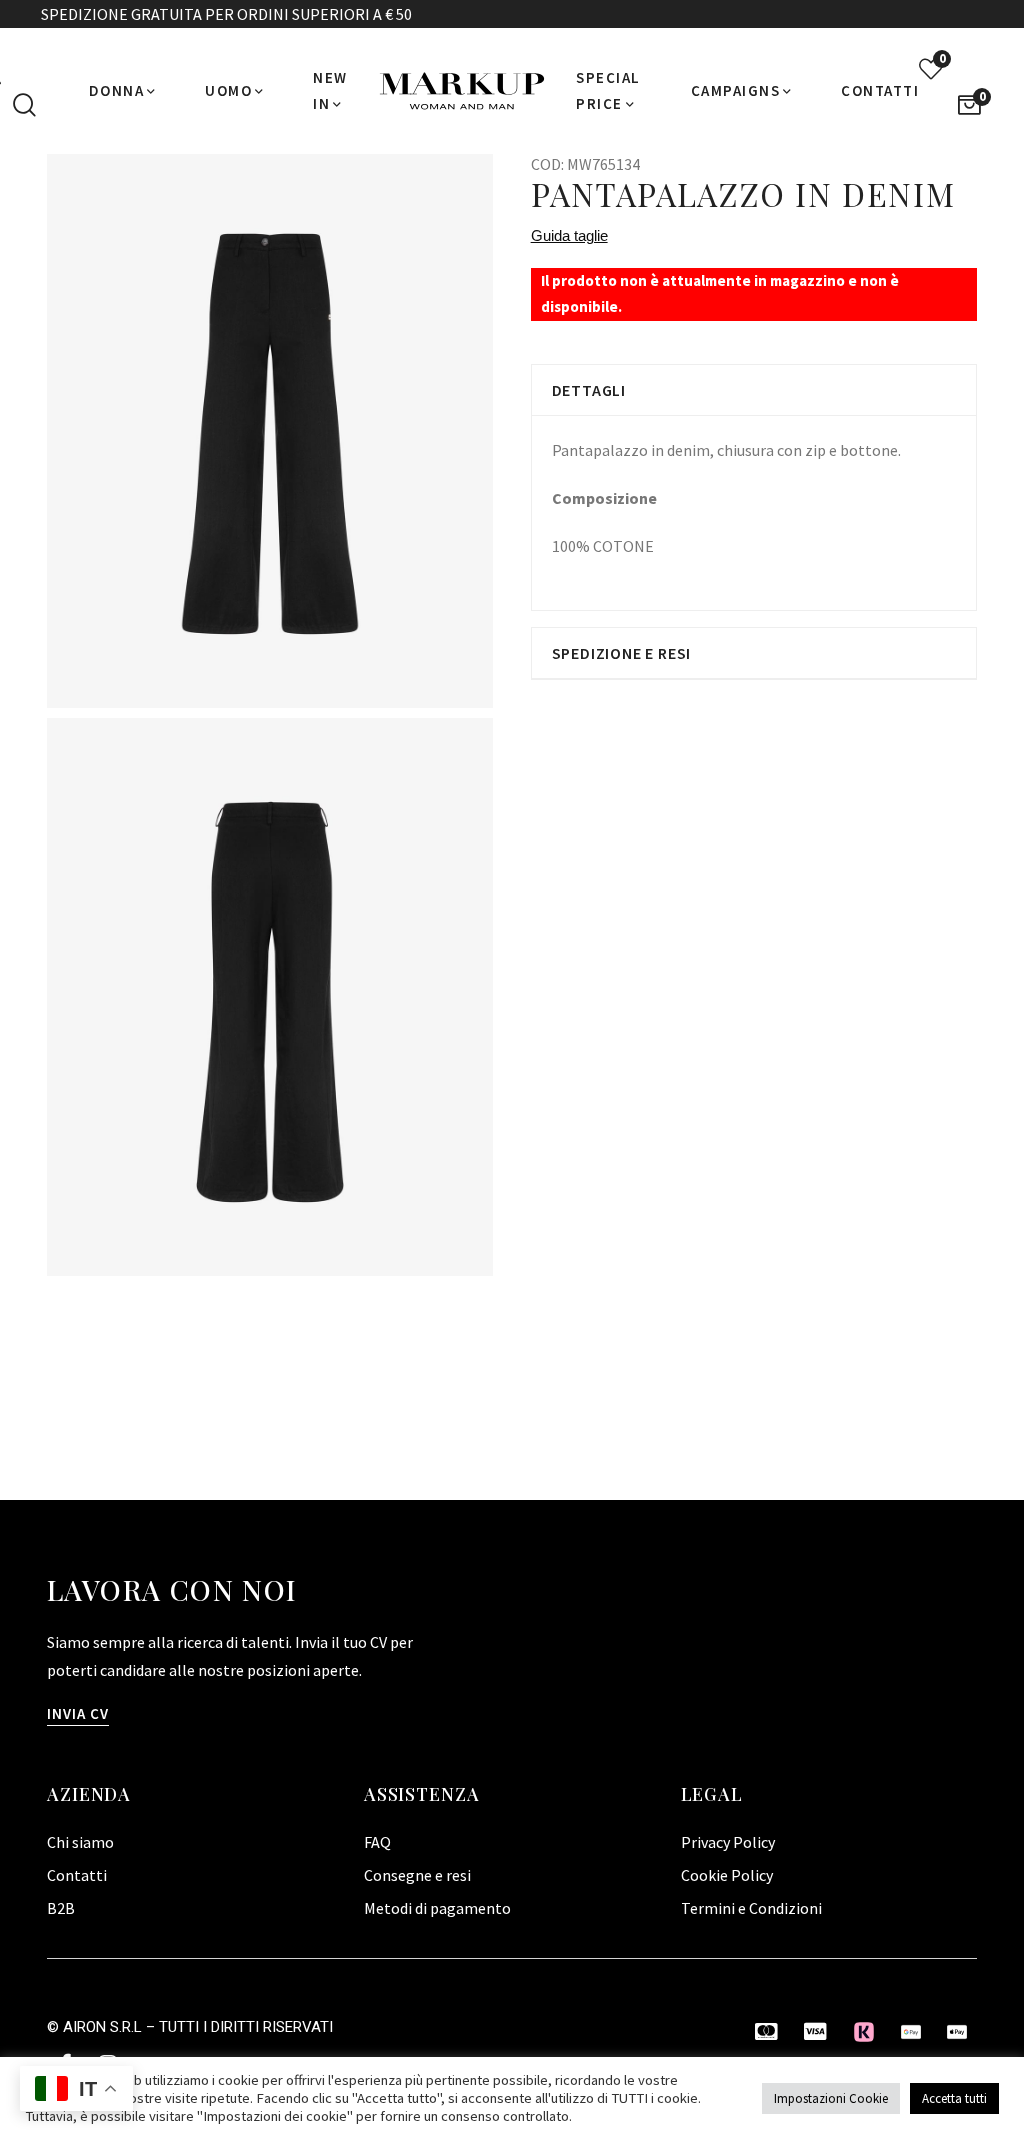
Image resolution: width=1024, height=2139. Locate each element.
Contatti (77, 1875)
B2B (61, 1908)
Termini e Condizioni (751, 1908)
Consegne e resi (417, 1875)
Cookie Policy (727, 1875)
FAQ (377, 1842)
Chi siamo (80, 1842)
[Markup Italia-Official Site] (462, 91)
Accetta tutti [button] (954, 2098)
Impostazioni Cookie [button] (831, 2098)
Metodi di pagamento (437, 1908)
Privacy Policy (728, 1842)
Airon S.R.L (102, 2027)
